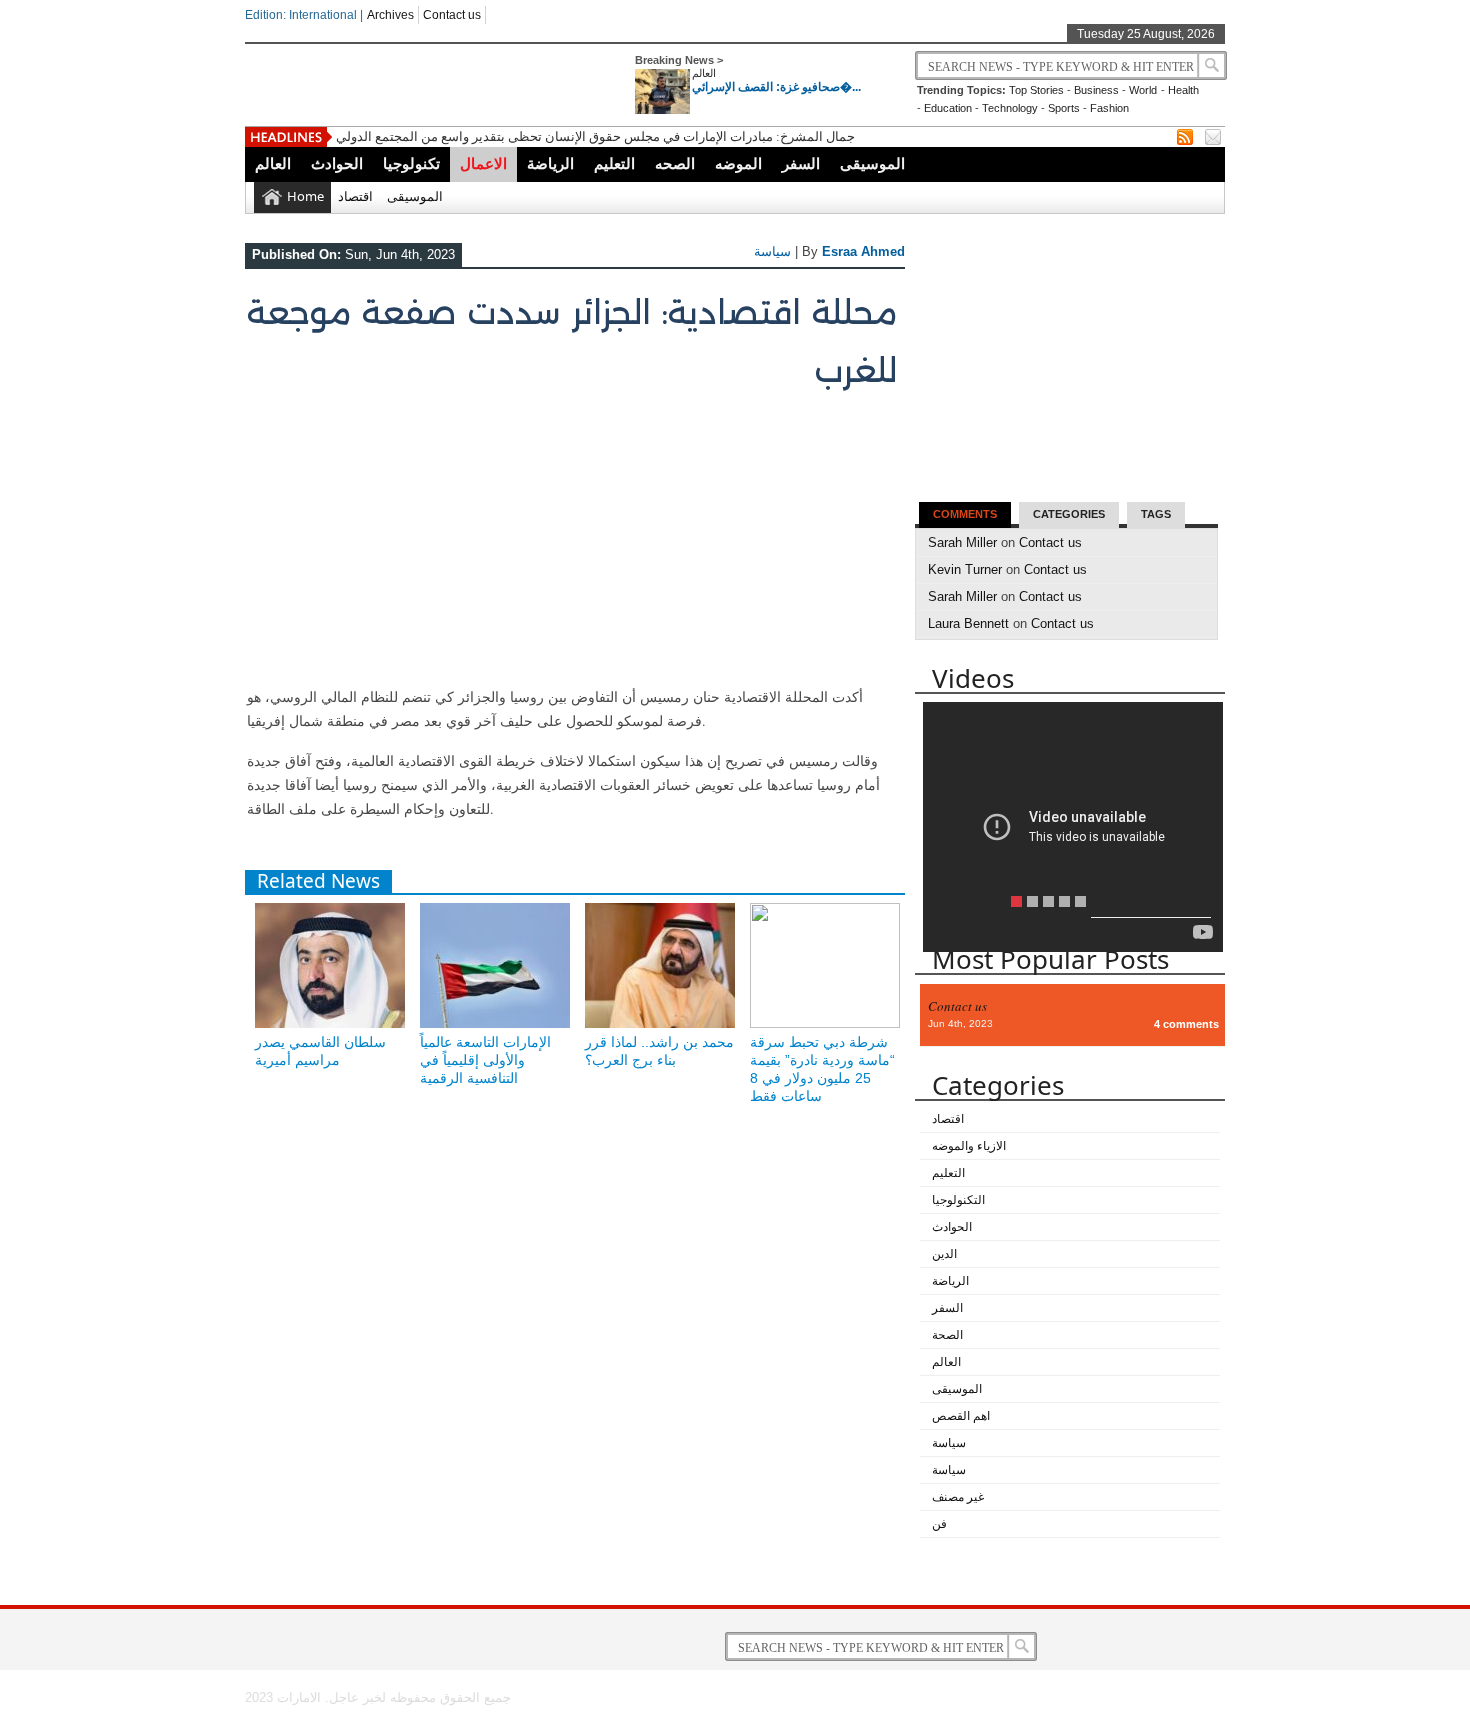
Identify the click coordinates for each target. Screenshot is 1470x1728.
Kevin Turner (965, 569)
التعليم (614, 163)
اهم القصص (961, 1416)
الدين (944, 1254)
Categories (1069, 514)
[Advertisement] (572, 545)
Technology (1010, 108)
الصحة (947, 1335)
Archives (390, 15)
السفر (801, 163)
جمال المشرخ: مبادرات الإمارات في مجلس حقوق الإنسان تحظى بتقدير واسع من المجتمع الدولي (595, 136)
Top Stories (1036, 90)
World (1143, 90)
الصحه (675, 163)
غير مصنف (958, 1497)
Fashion (1109, 108)
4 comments (1186, 1024)
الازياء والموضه (969, 1146)
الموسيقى (872, 163)
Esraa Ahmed (863, 251)
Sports (1064, 108)
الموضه (738, 163)
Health (1183, 90)
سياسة (772, 251)
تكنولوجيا (411, 163)
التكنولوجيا (958, 1200)
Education (948, 108)
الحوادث (337, 163)
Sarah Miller (962, 542)
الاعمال (483, 163)
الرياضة (550, 163)
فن (939, 1524)
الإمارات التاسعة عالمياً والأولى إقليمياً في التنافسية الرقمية (485, 1060)
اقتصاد (355, 196)
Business (1096, 90)
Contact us (452, 15)
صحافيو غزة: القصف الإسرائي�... (776, 87)
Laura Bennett (968, 623)
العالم (704, 73)
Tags (1156, 514)
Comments (965, 514)
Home (305, 196)
